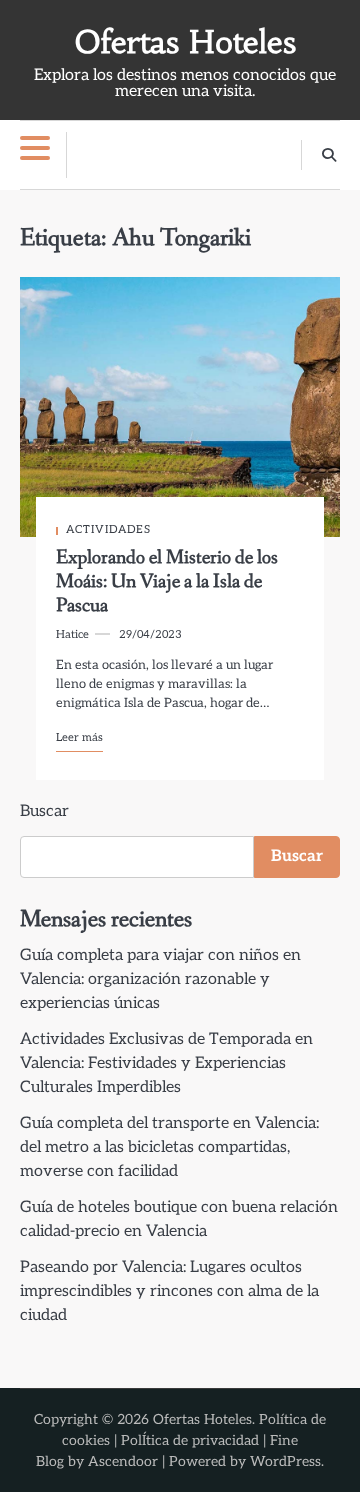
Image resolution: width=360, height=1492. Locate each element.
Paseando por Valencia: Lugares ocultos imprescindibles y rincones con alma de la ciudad (169, 1291)
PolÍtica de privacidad (190, 1440)
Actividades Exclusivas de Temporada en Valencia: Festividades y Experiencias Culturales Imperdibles (166, 1063)
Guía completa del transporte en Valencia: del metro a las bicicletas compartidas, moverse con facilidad (169, 1147)
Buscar (44, 811)
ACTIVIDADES (108, 529)
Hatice (72, 634)
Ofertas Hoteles (185, 42)
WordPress (285, 1461)
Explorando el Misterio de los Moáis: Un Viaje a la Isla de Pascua (167, 582)
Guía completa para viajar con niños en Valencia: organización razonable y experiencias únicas (160, 979)
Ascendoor (123, 1461)
